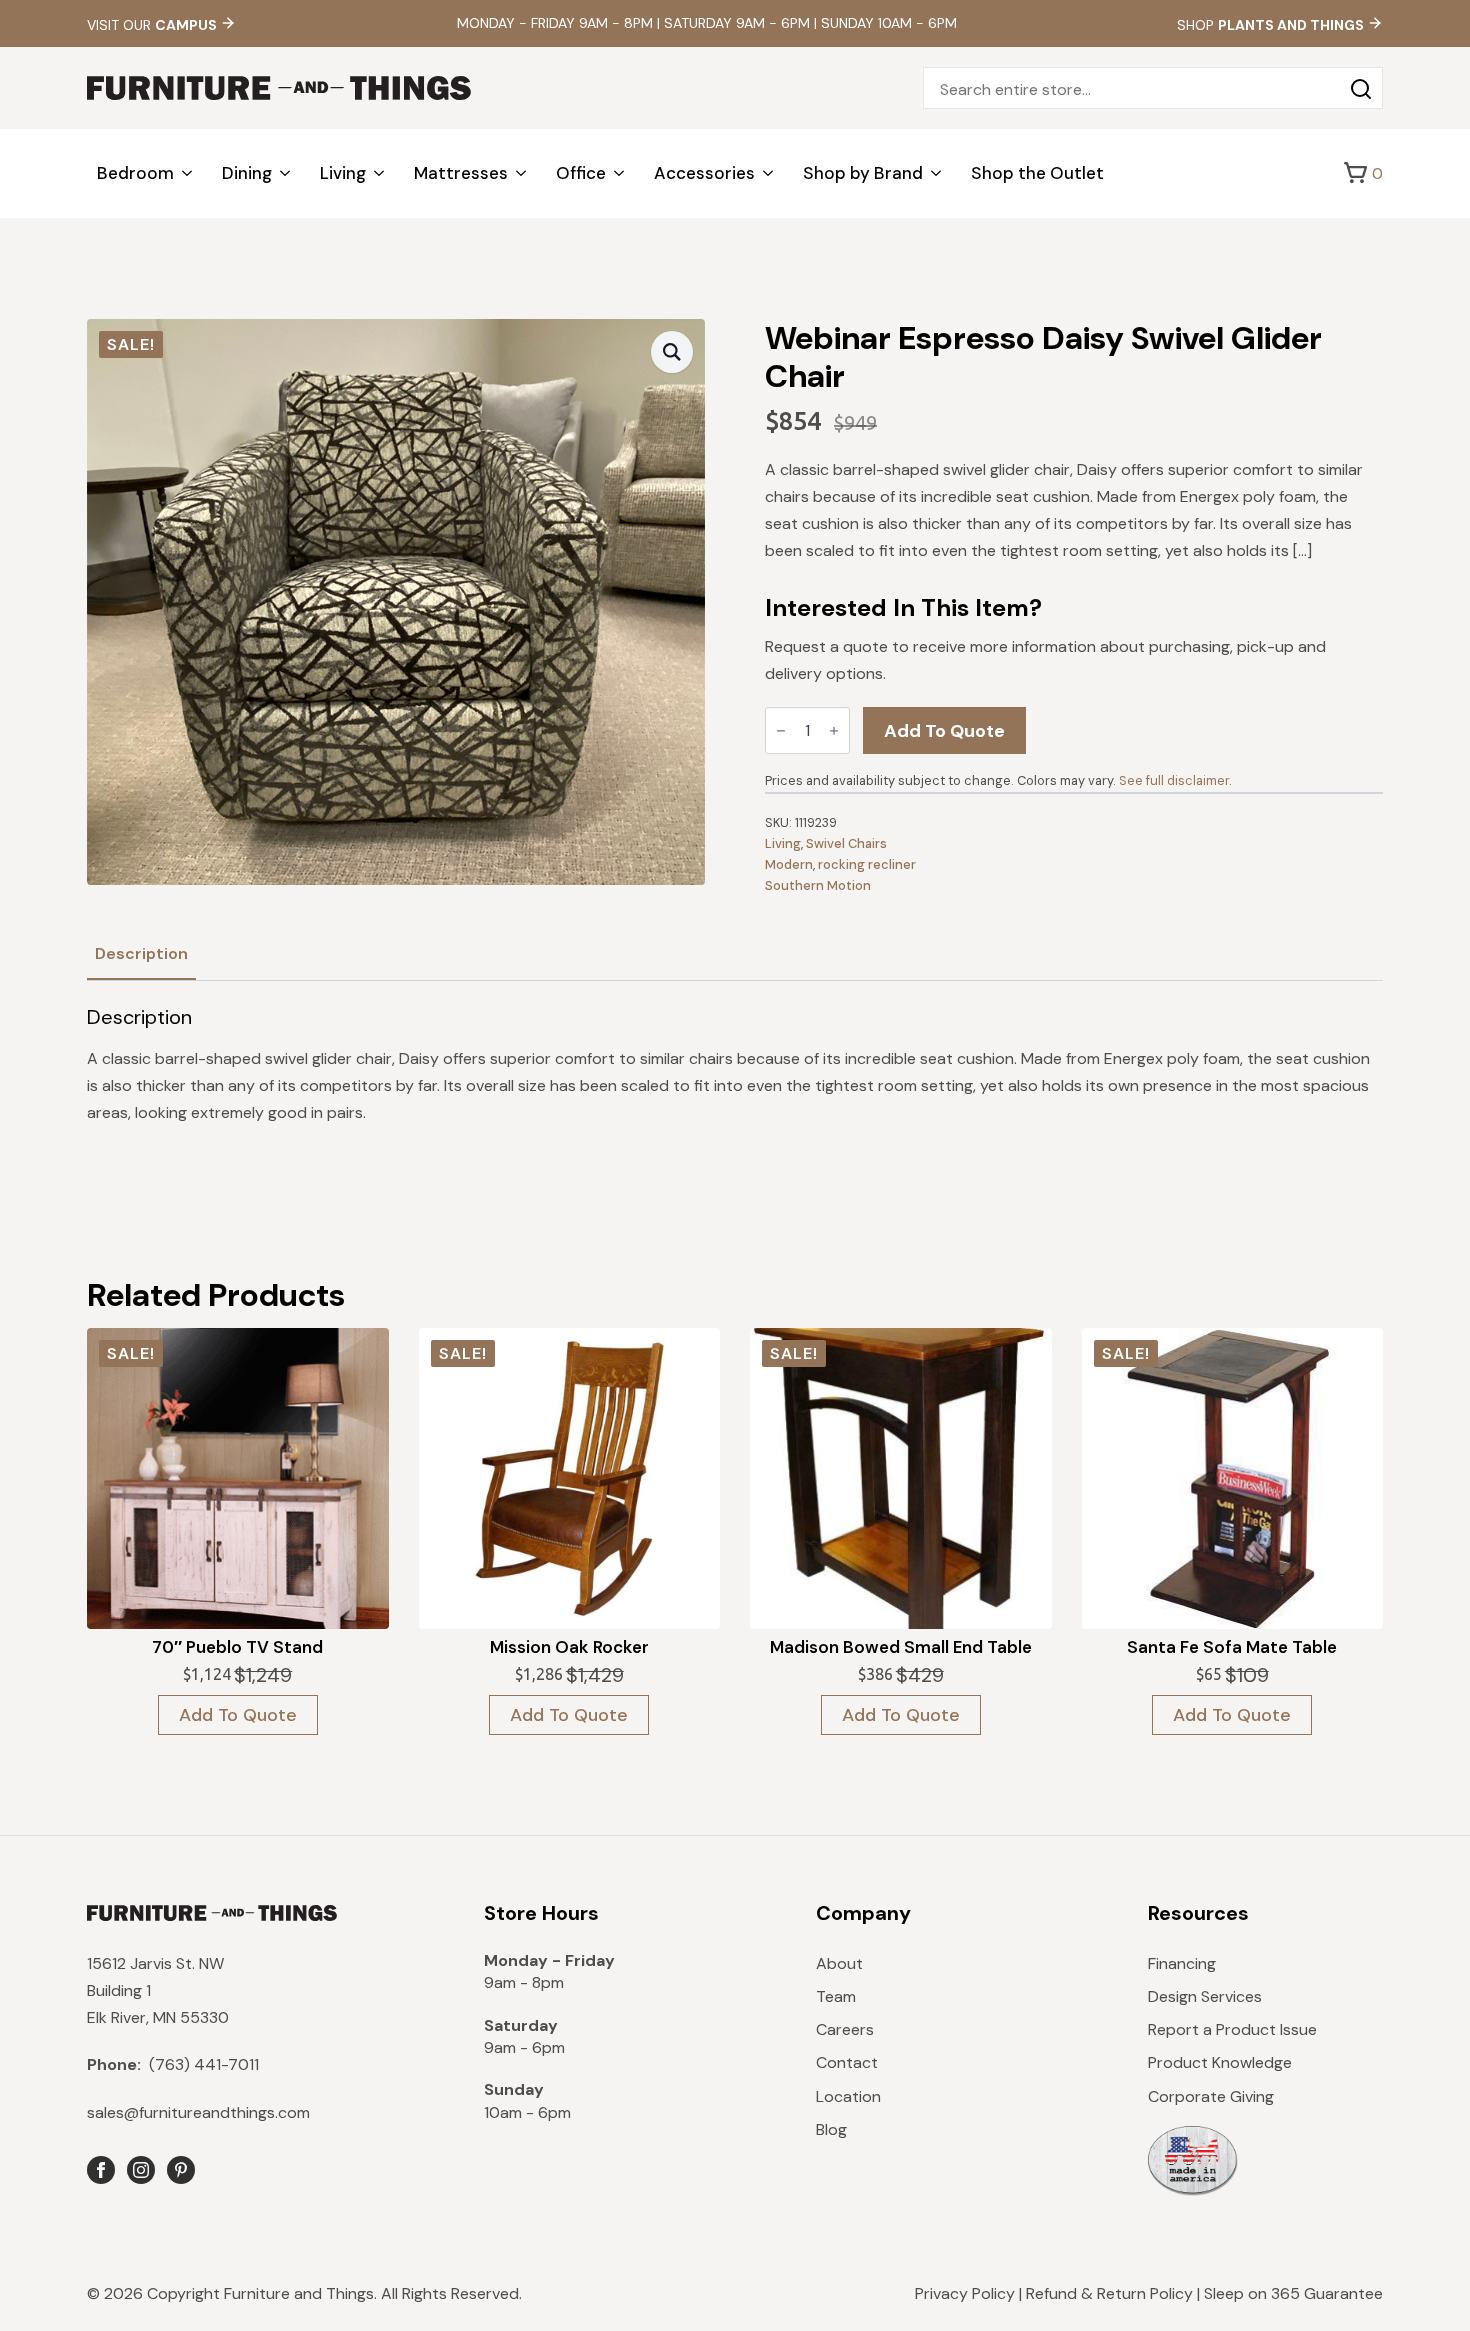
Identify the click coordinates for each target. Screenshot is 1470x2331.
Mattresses (461, 173)
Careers (845, 2029)
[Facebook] (101, 2170)
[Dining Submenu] (286, 173)
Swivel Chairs (846, 843)
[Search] (1361, 89)
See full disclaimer (1174, 780)
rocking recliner (867, 864)
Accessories (704, 173)
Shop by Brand (863, 173)
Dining (247, 173)
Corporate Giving (1211, 2096)
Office (581, 173)
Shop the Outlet (1037, 173)
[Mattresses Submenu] (522, 173)
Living (343, 173)
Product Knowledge (1220, 2062)
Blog (831, 2129)
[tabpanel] (735, 1066)
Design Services (1205, 1996)
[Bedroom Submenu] (188, 173)
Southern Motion (818, 885)
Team (836, 1996)
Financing (1182, 1963)
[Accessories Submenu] (769, 173)
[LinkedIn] (181, 2170)
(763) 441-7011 (173, 2064)
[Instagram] (141, 2170)
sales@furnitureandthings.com (198, 2112)
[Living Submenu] (380, 173)
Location (848, 2096)
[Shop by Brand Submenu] (937, 173)
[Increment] (834, 731)
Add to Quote (944, 731)
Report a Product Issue (1232, 2029)
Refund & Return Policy (1109, 2293)
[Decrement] (781, 731)
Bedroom (135, 173)
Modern (789, 864)
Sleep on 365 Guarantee (1293, 2293)
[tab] (141, 954)
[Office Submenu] (620, 173)
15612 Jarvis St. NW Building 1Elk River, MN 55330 (158, 1990)
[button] (672, 352)
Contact (847, 2062)
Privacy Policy (965, 2293)
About (839, 1963)
